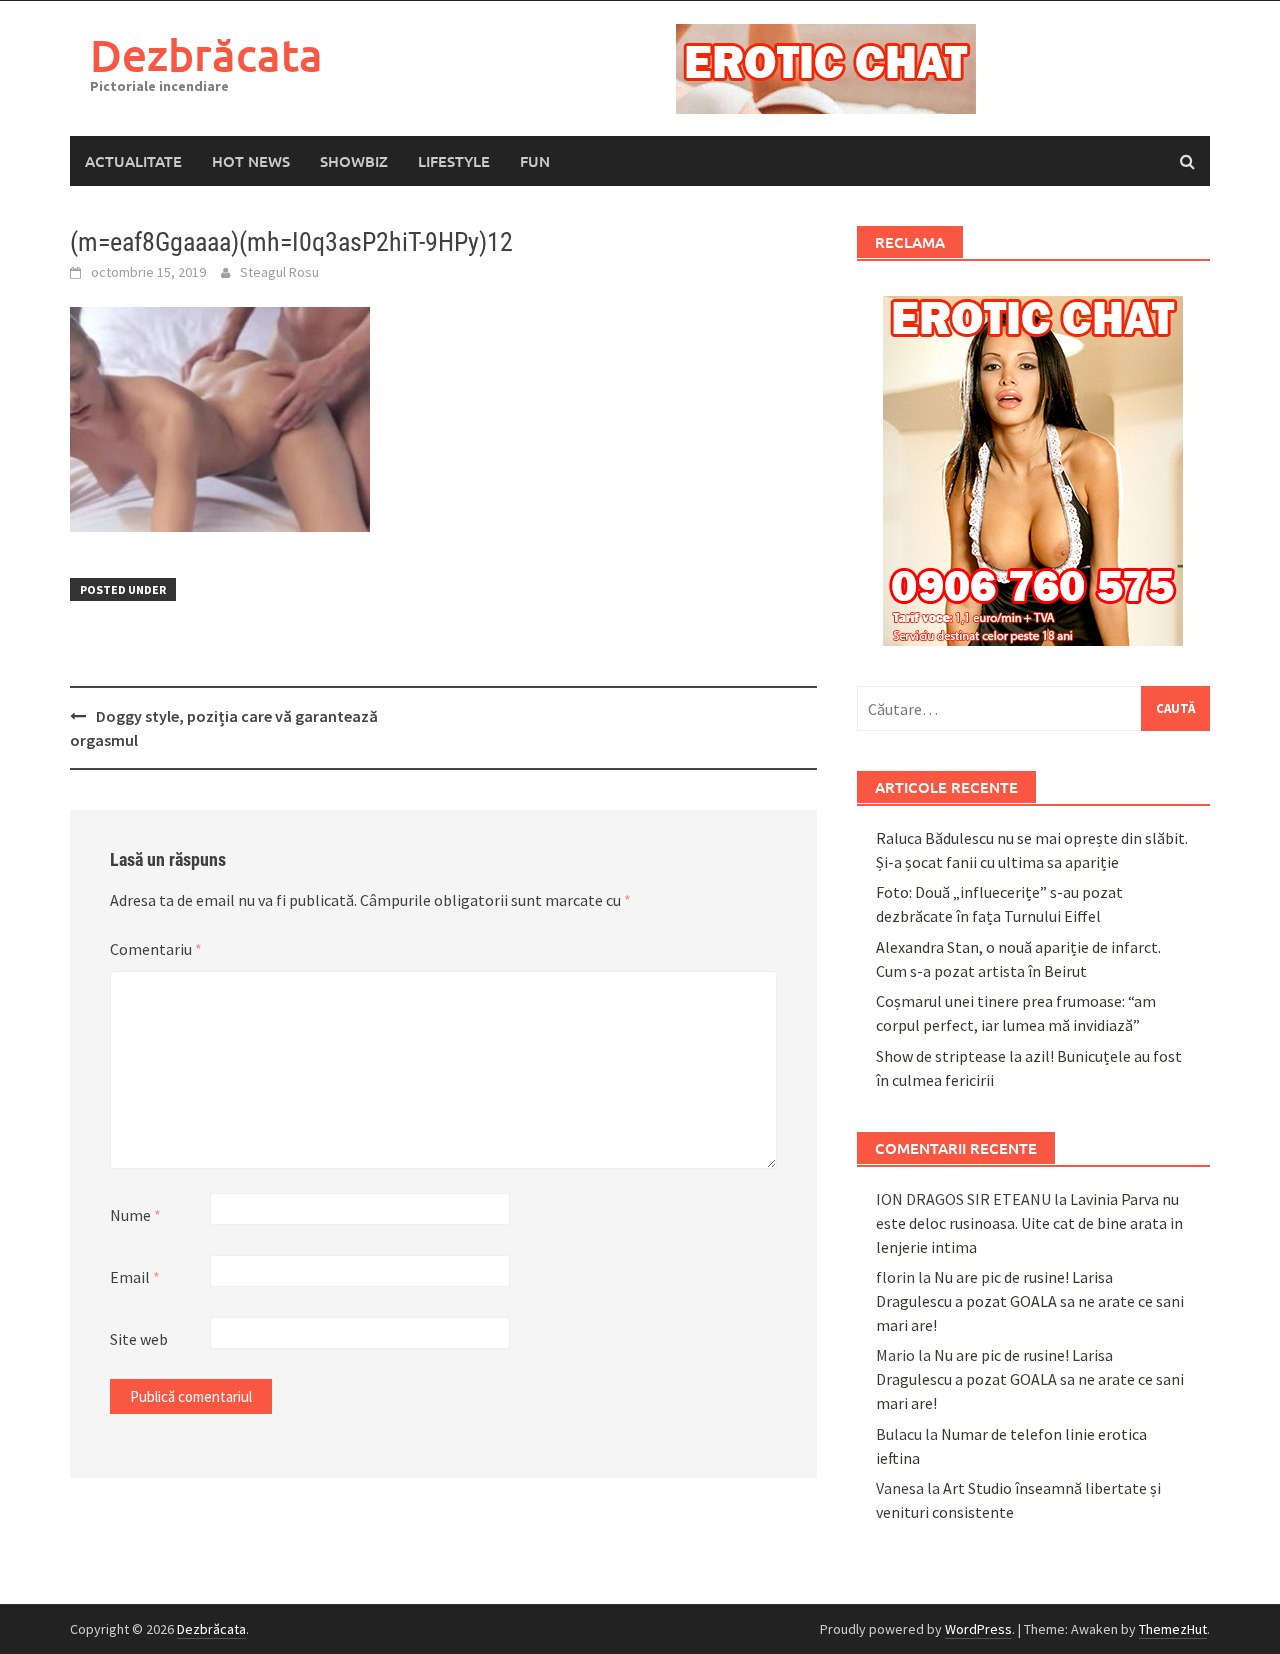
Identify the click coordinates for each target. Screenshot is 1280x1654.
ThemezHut (1173, 1629)
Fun (535, 161)
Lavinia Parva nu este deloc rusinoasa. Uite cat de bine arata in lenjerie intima (1029, 1223)
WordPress (978, 1629)
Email (135, 1277)
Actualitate (133, 161)
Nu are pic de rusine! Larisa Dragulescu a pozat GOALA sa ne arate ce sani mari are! (1030, 1301)
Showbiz (354, 161)
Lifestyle (454, 161)
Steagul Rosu (279, 272)
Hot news (251, 161)
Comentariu (156, 949)
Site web (139, 1339)
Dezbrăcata (206, 54)
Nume (135, 1215)
